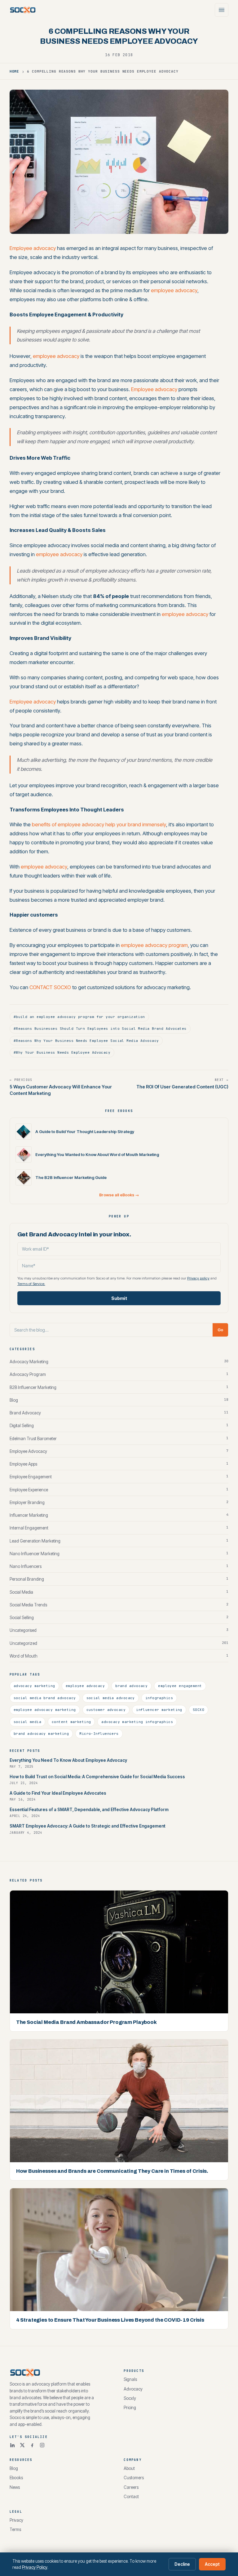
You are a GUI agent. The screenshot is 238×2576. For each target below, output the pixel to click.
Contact (131, 2497)
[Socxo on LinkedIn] (12, 2445)
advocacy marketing (34, 1686)
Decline (182, 2564)
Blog (14, 2468)
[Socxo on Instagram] (42, 2445)
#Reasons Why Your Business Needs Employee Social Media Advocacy (86, 1041)
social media (27, 1722)
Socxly (130, 2398)
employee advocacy (174, 290)
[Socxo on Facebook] (32, 2445)
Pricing (130, 2408)
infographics (159, 1698)
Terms (15, 2529)
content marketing (71, 1722)
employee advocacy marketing (45, 1710)
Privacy (16, 2520)
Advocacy (133, 2389)
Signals (130, 2379)
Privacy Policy (35, 2567)
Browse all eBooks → (119, 1195)
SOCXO (198, 1710)
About (129, 2468)
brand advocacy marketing (41, 1734)
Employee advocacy (33, 248)
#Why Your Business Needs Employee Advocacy (62, 1052)
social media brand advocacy (45, 1698)
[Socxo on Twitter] (22, 2445)
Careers (131, 2487)
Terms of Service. (31, 1284)
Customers (134, 2478)
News (15, 2487)
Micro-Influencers (99, 1734)
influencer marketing (159, 1710)
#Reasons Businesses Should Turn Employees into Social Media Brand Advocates (100, 1029)
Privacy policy (198, 1278)
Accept (212, 2564)
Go (220, 1330)
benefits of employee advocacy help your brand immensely (99, 824)
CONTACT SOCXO (50, 987)
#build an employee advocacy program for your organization (79, 1017)
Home (15, 71)
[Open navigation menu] (222, 10)
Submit (119, 1298)
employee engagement (180, 1686)
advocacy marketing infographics (137, 1722)
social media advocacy (111, 1698)
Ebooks (16, 2478)
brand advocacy (131, 1686)
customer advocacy (106, 1710)
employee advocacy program (154, 945)
